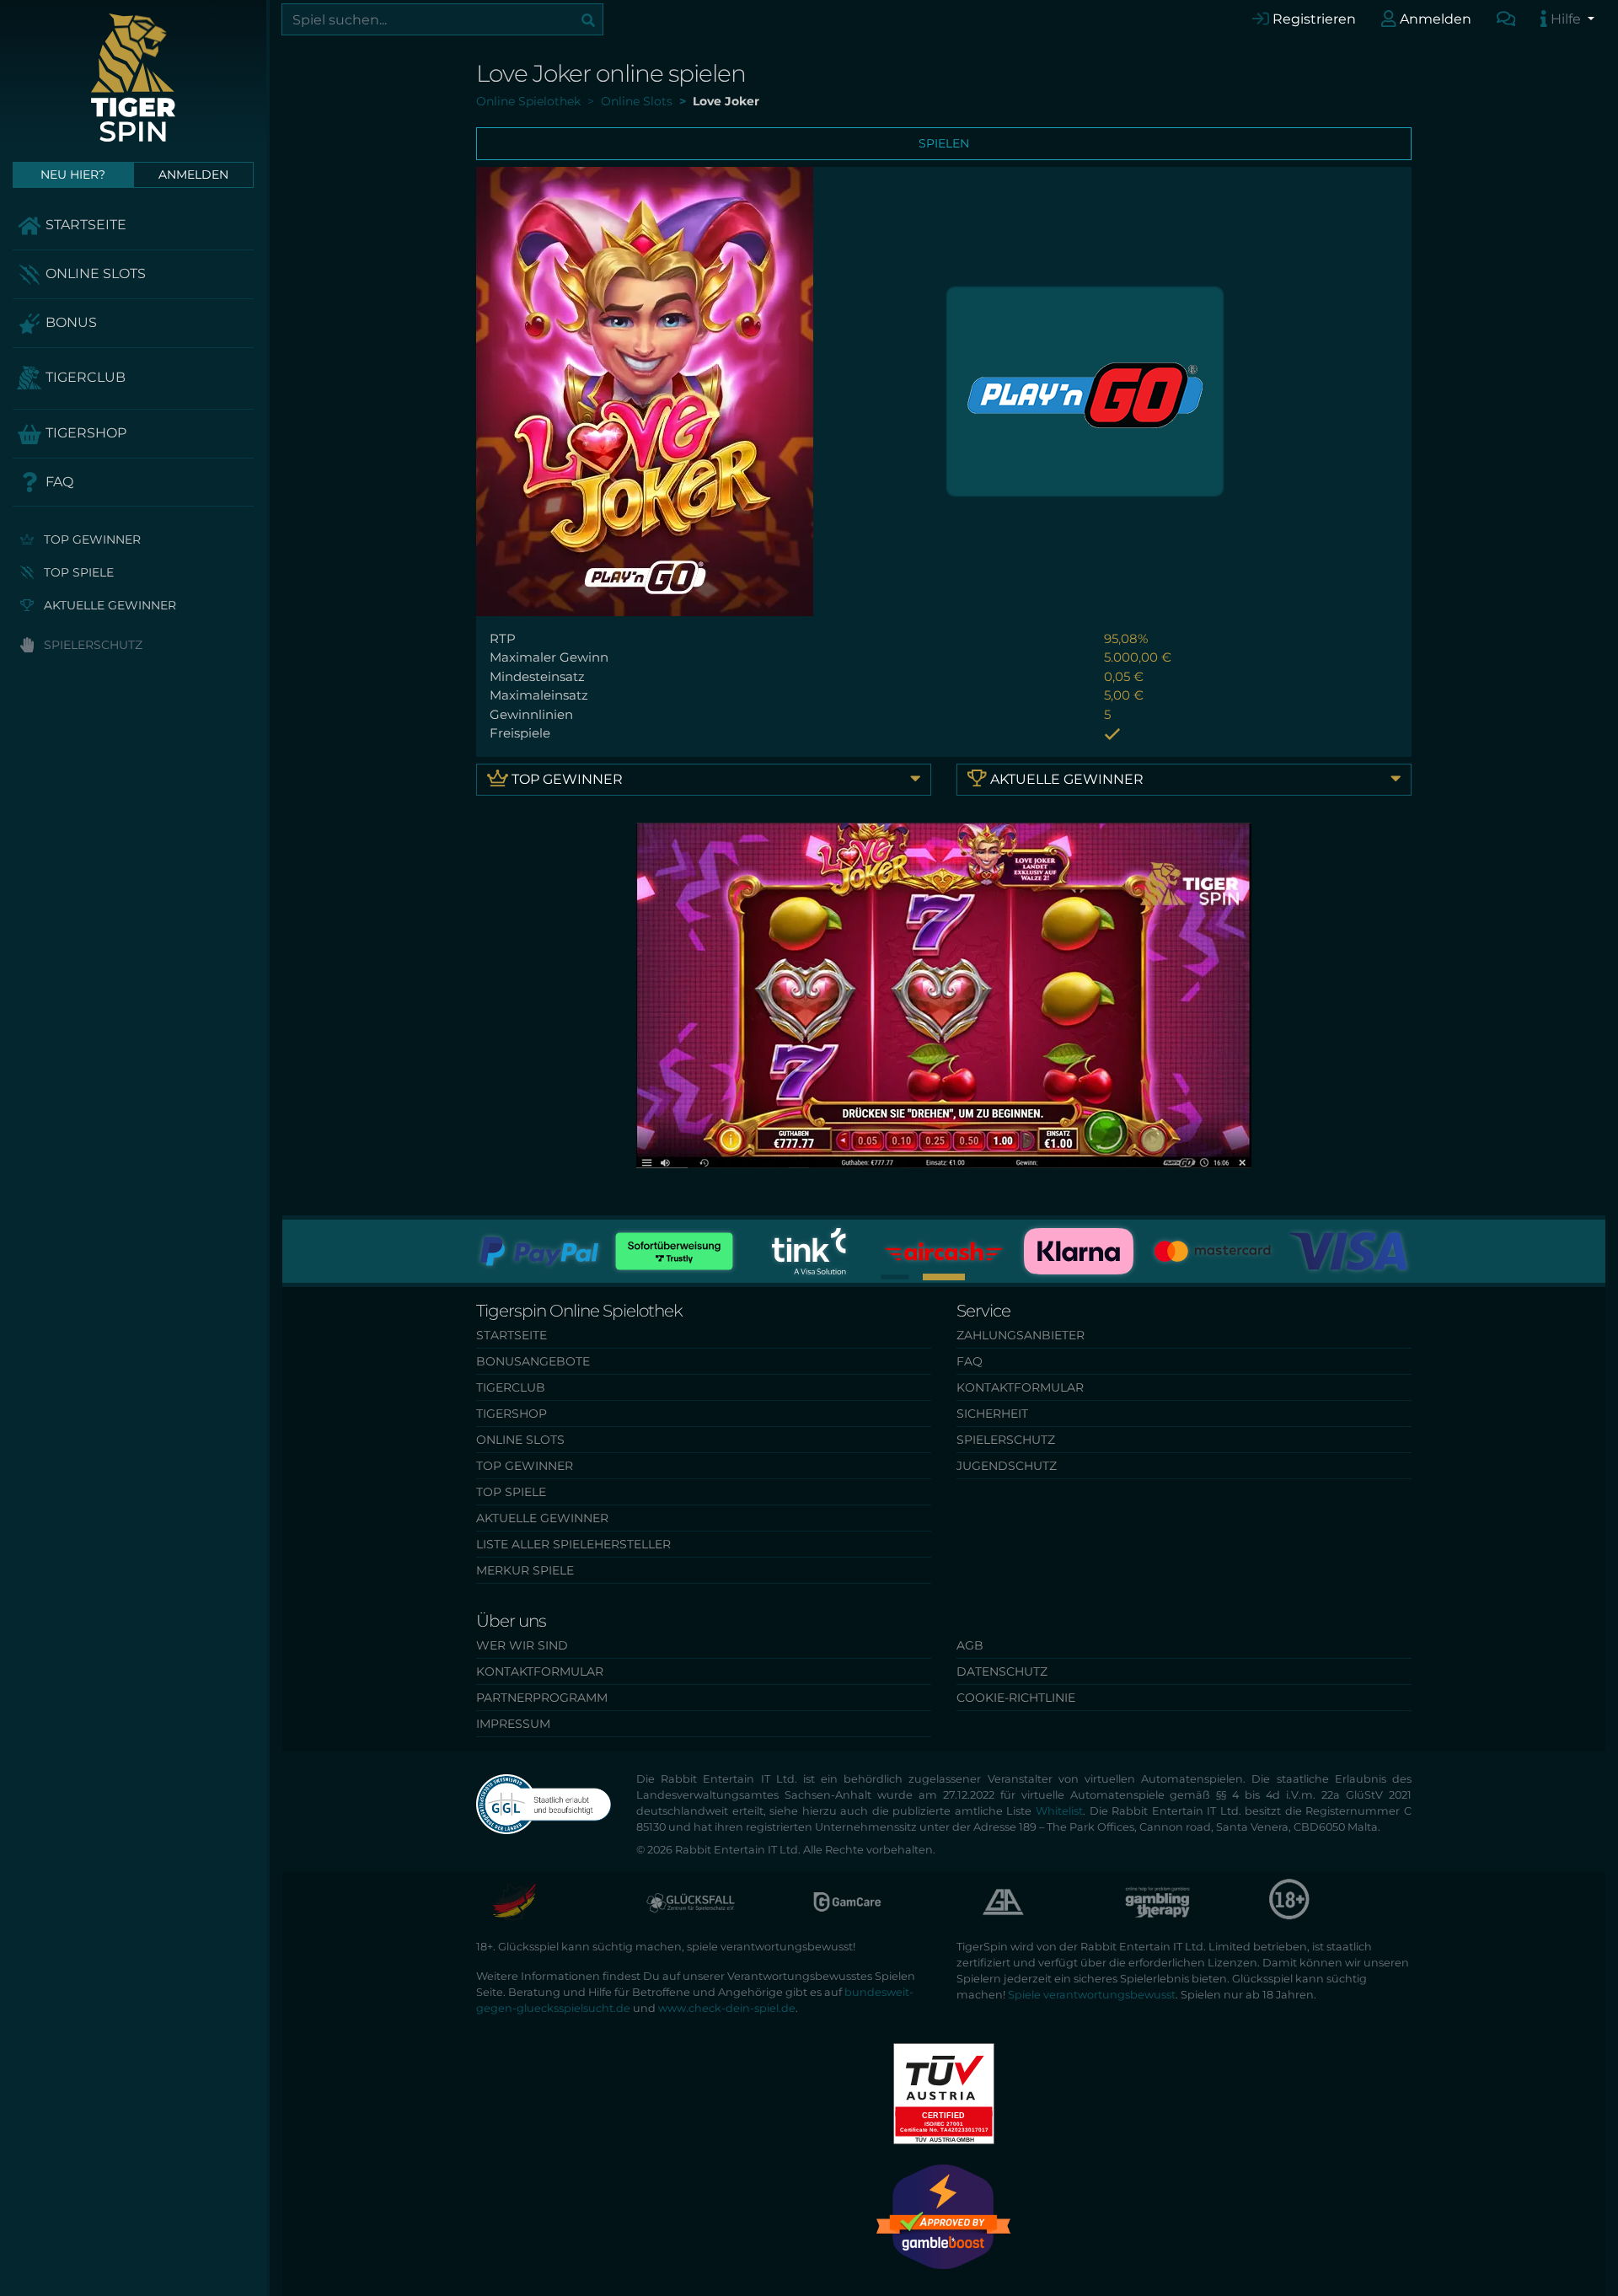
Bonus (70, 322)
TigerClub (84, 377)
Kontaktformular (1020, 1387)
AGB (970, 1645)
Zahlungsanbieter (1021, 1335)
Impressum (513, 1724)
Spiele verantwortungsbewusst (1092, 1995)
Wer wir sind (522, 1645)
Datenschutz (1002, 1671)
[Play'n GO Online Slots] (1085, 390)
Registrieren (1313, 19)
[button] (944, 1277)
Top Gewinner (91, 539)
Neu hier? (73, 174)
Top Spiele (77, 572)
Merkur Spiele (525, 1570)
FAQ (58, 482)
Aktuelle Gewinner (108, 605)
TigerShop (84, 433)
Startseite (84, 225)
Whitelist (1059, 1811)
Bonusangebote (533, 1361)
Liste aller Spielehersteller (573, 1544)
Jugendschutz (1007, 1466)
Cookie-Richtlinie (1016, 1698)
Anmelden (1434, 19)
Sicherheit (992, 1414)
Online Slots (94, 274)
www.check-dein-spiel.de (727, 2008)
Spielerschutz (91, 645)
